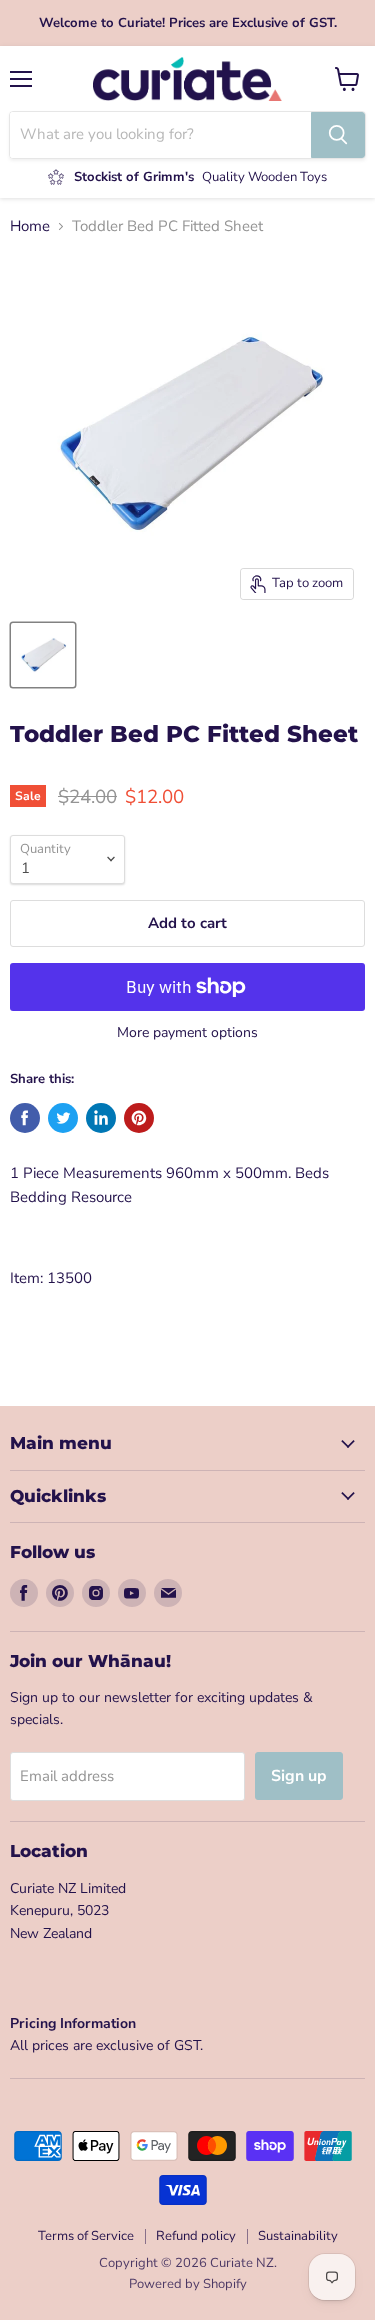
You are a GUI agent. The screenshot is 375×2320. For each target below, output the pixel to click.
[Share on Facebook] (25, 1118)
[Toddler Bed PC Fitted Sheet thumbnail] (43, 655)
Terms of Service (86, 2236)
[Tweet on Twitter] (63, 1118)
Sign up (299, 1776)
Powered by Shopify (188, 2284)
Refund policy (196, 2236)
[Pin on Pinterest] (139, 1118)
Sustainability (298, 2236)
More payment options (187, 1033)
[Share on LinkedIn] (101, 1118)
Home (30, 226)
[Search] (338, 135)
